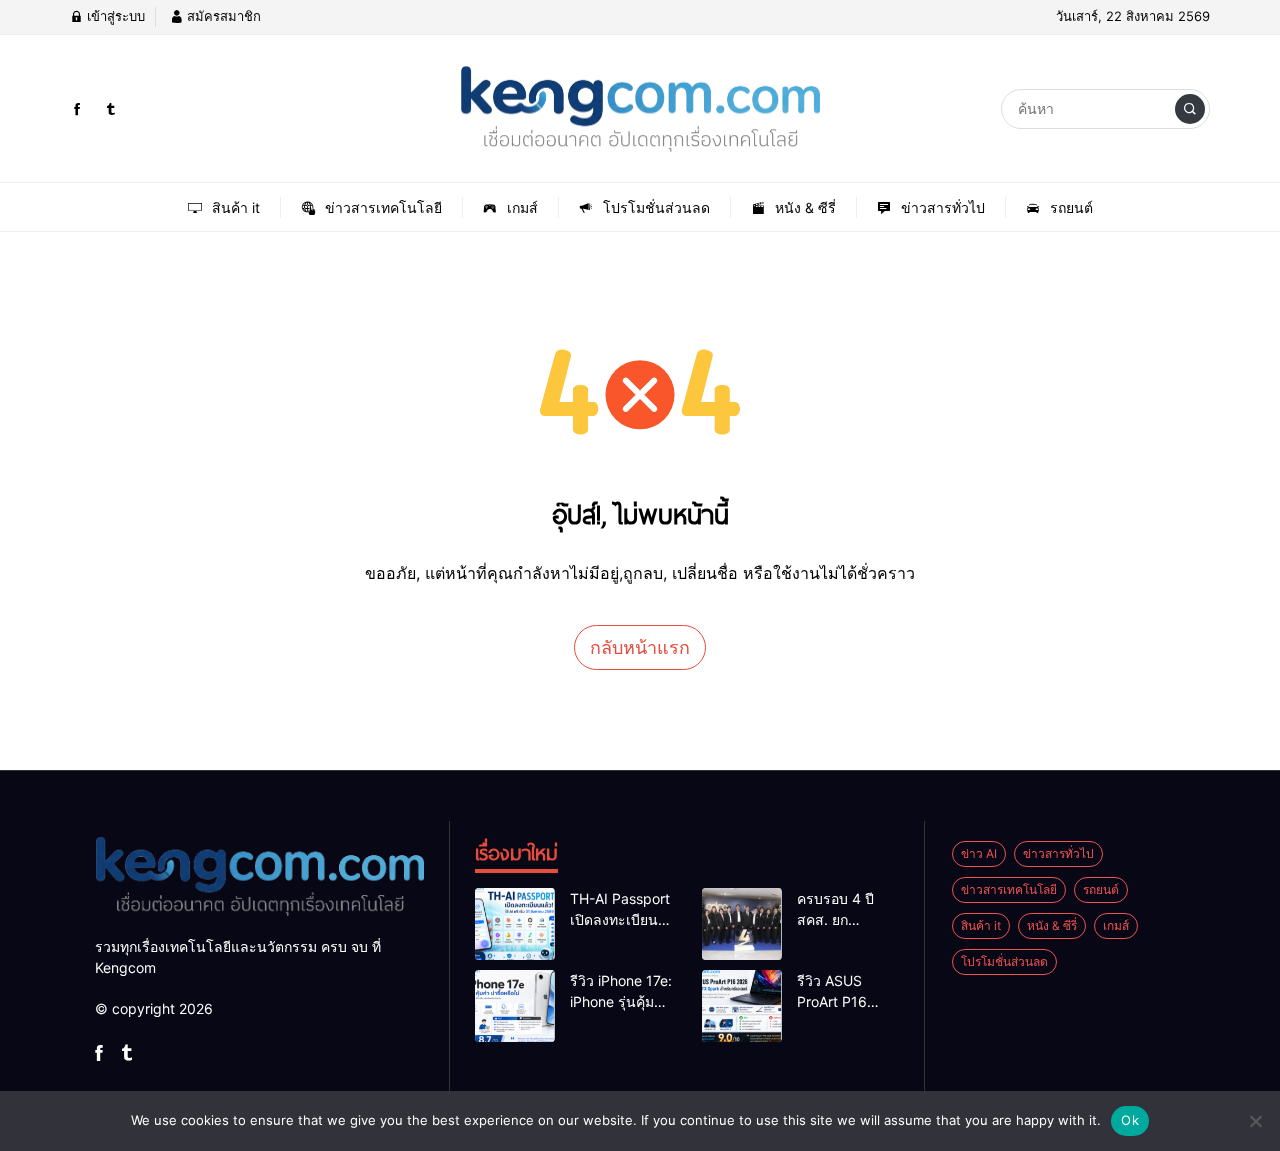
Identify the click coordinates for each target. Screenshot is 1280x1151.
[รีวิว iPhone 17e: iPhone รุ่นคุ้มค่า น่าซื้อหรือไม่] (515, 1006)
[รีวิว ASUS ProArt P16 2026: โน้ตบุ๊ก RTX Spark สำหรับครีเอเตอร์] (742, 1006)
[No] (1255, 1121)
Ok (1130, 1120)
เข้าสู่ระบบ (114, 16)
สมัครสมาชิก (222, 16)
